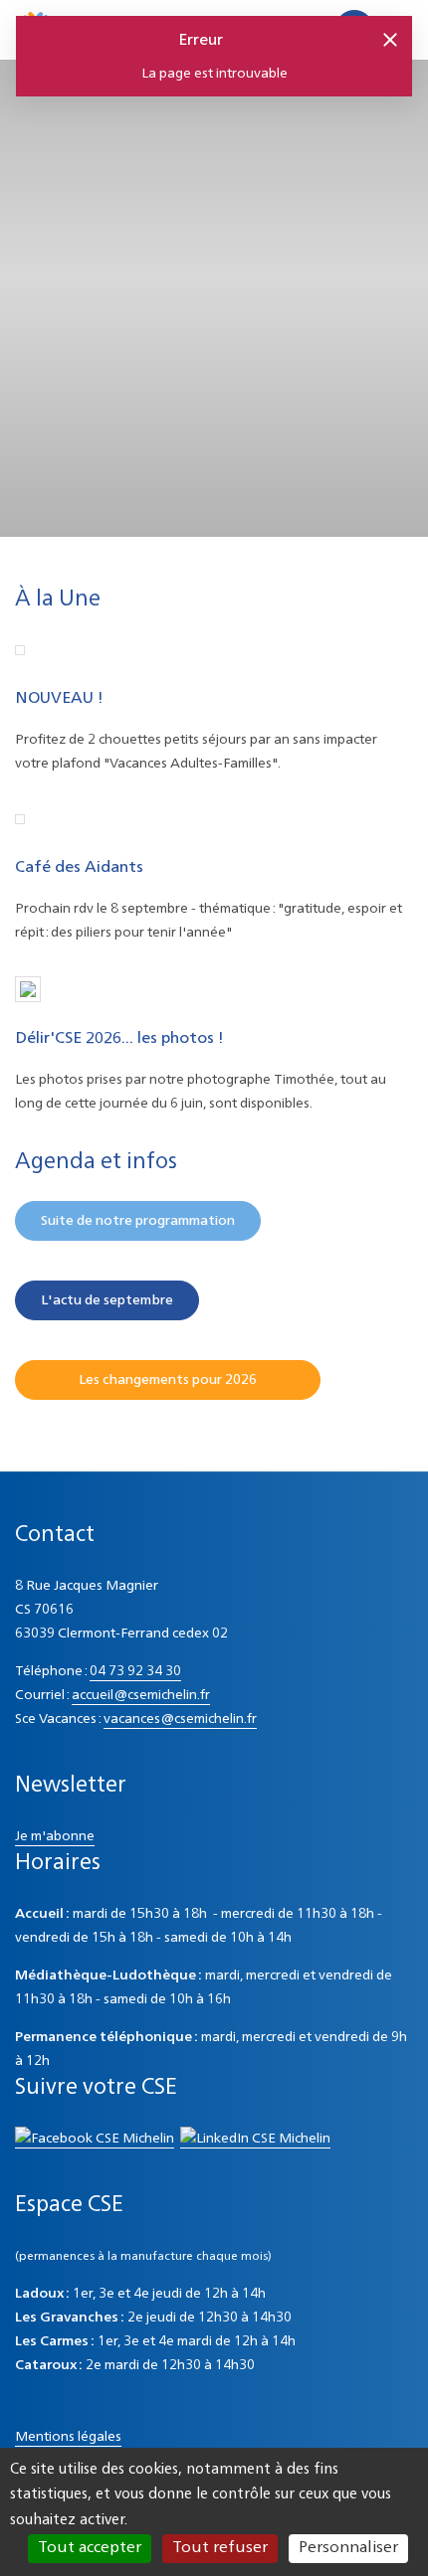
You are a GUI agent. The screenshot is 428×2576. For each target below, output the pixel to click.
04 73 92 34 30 (135, 1671)
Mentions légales (68, 2437)
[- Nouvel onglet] (95, 2140)
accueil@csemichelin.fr (141, 1695)
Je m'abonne (55, 1836)
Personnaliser (348, 2548)
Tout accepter (90, 2548)
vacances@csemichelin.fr (180, 1719)
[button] (389, 39)
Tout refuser (220, 2548)
